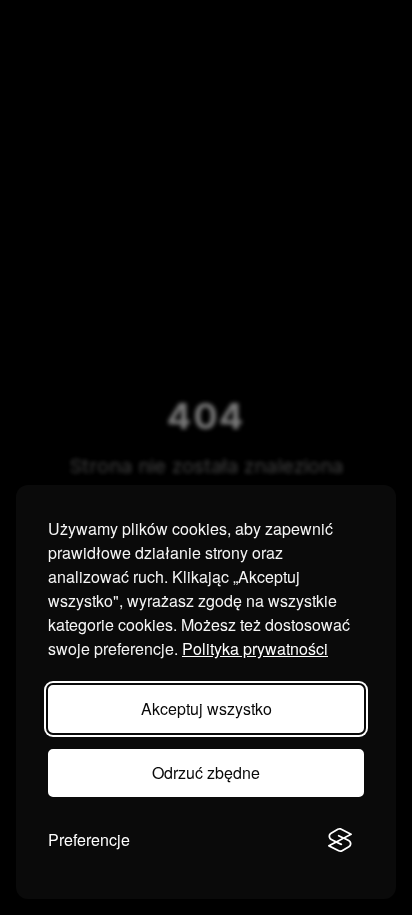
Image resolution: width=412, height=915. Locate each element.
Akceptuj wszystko (206, 708)
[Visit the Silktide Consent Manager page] (340, 840)
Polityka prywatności (255, 648)
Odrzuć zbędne (206, 772)
